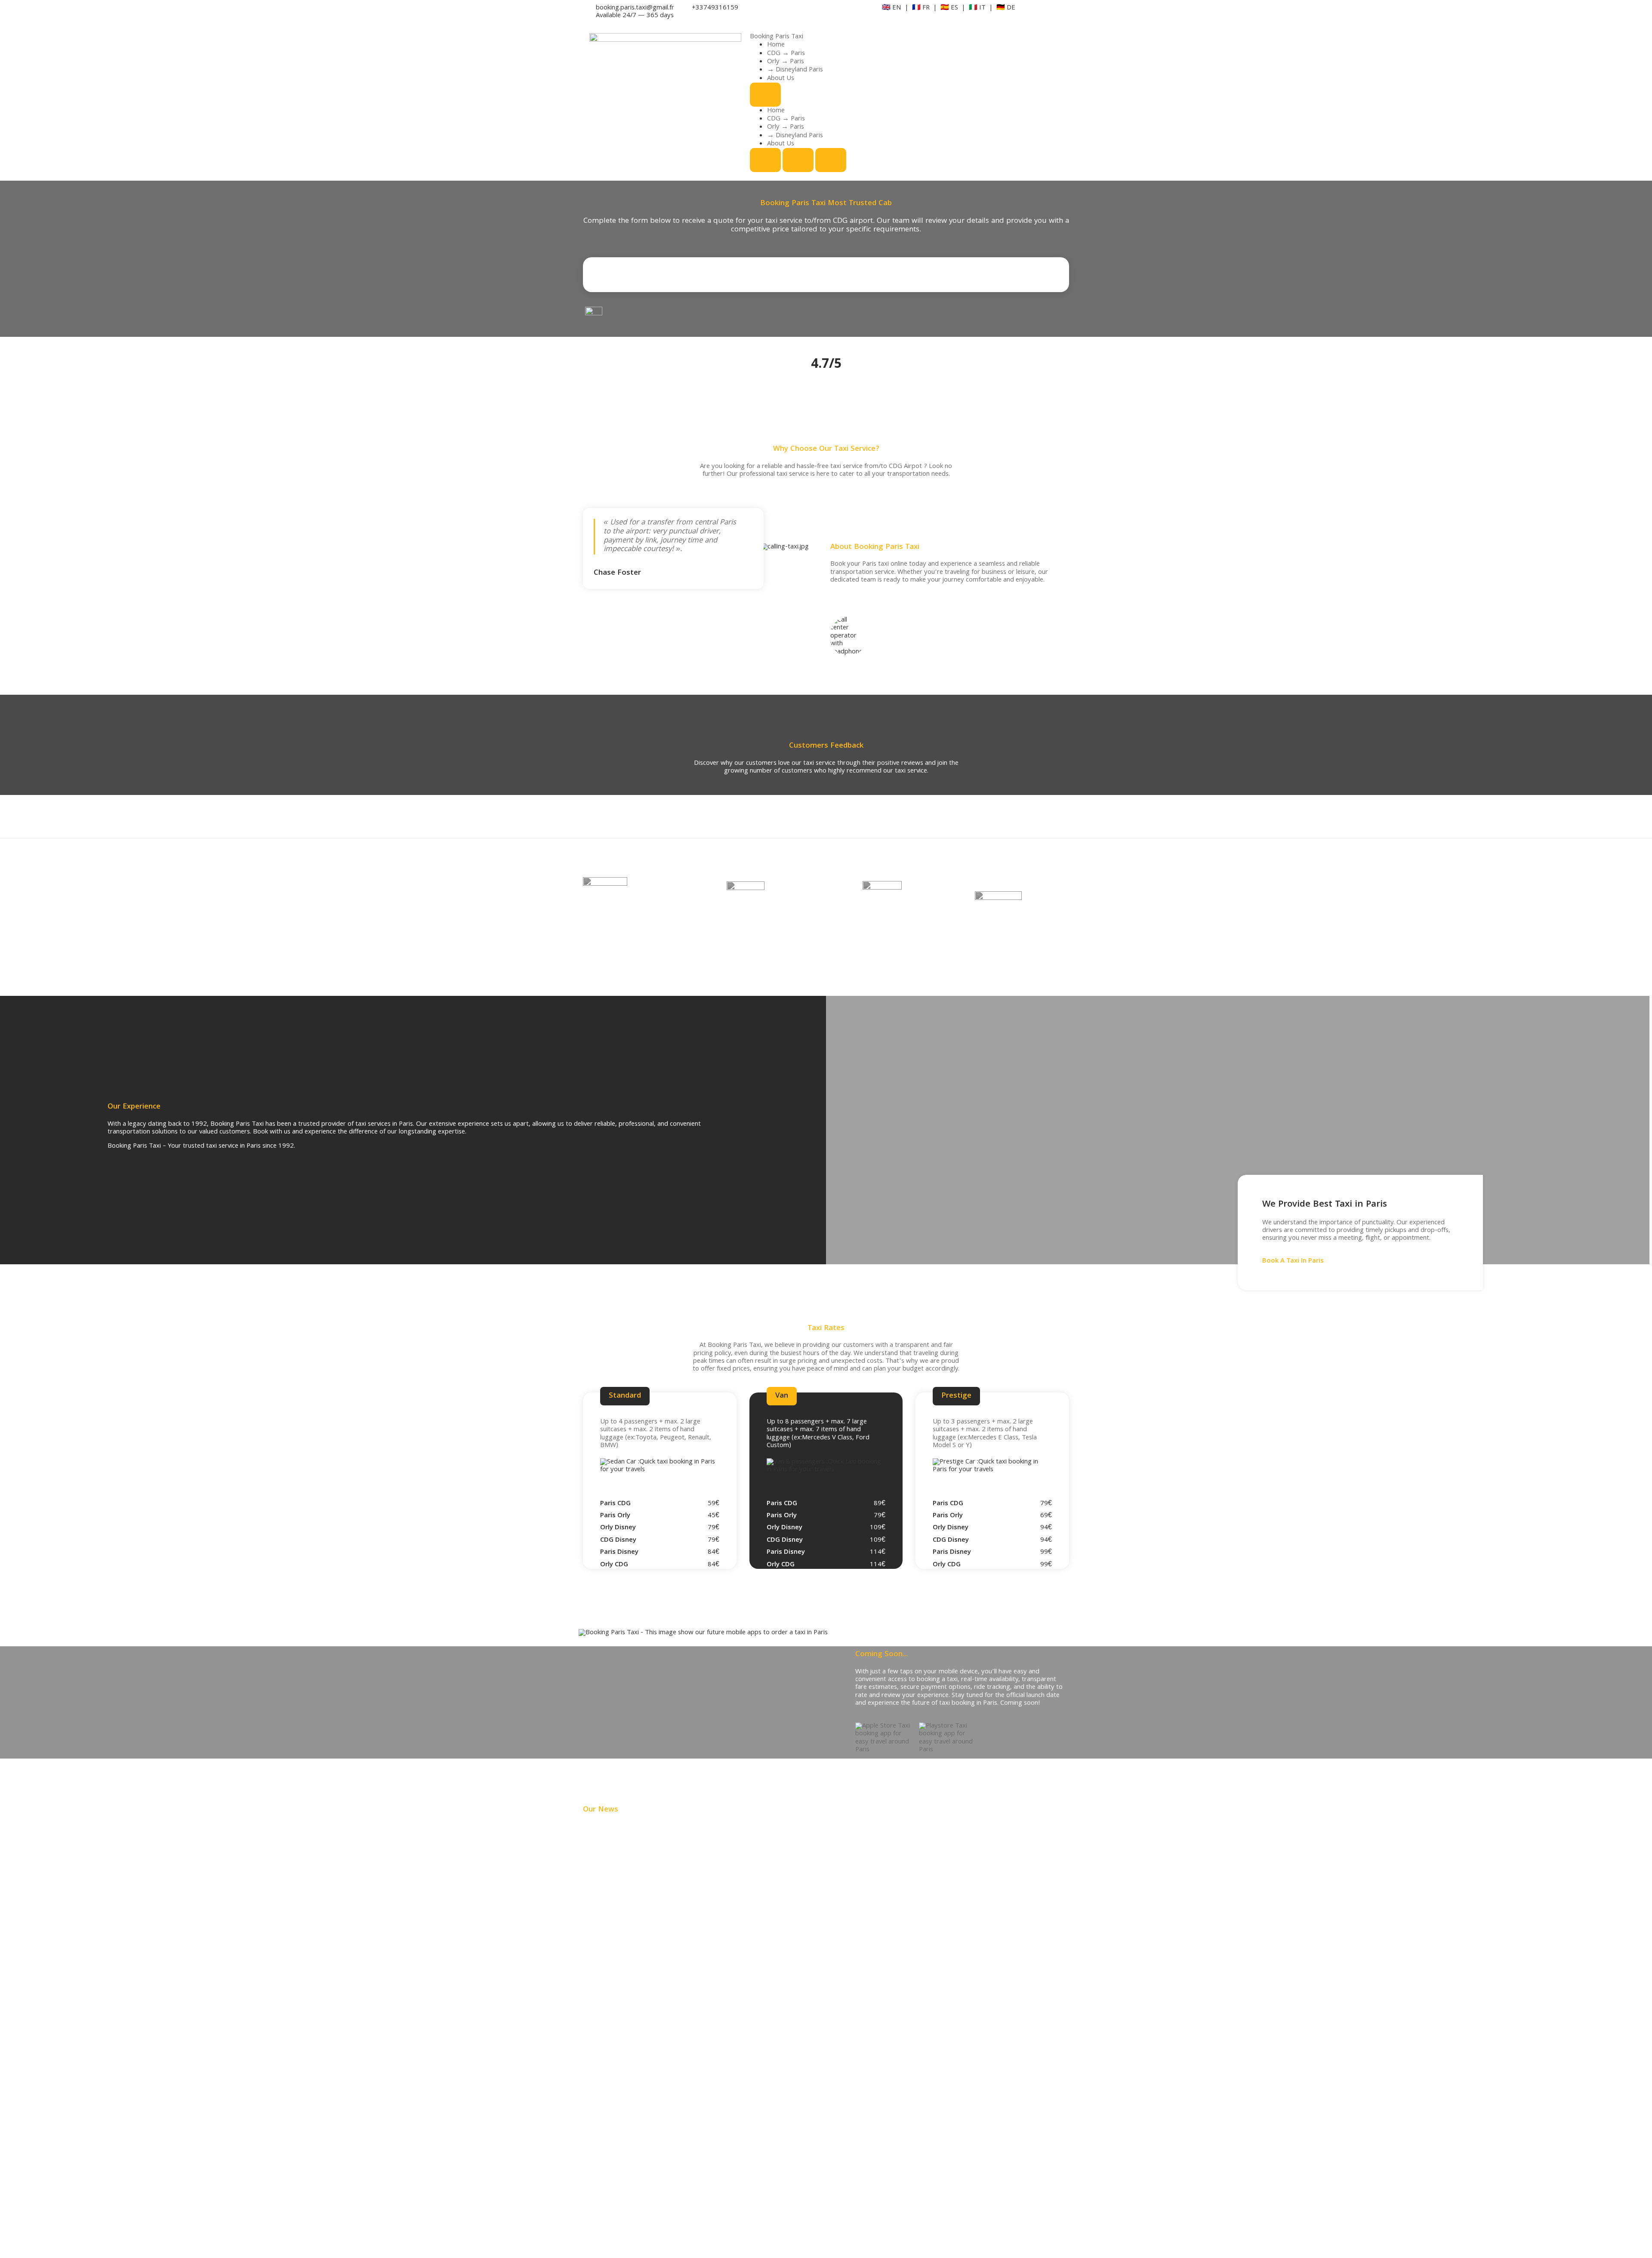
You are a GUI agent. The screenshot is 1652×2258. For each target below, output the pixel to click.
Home (776, 45)
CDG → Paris (786, 54)
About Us (781, 79)
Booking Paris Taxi (777, 37)
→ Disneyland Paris (795, 70)
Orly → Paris (786, 62)
